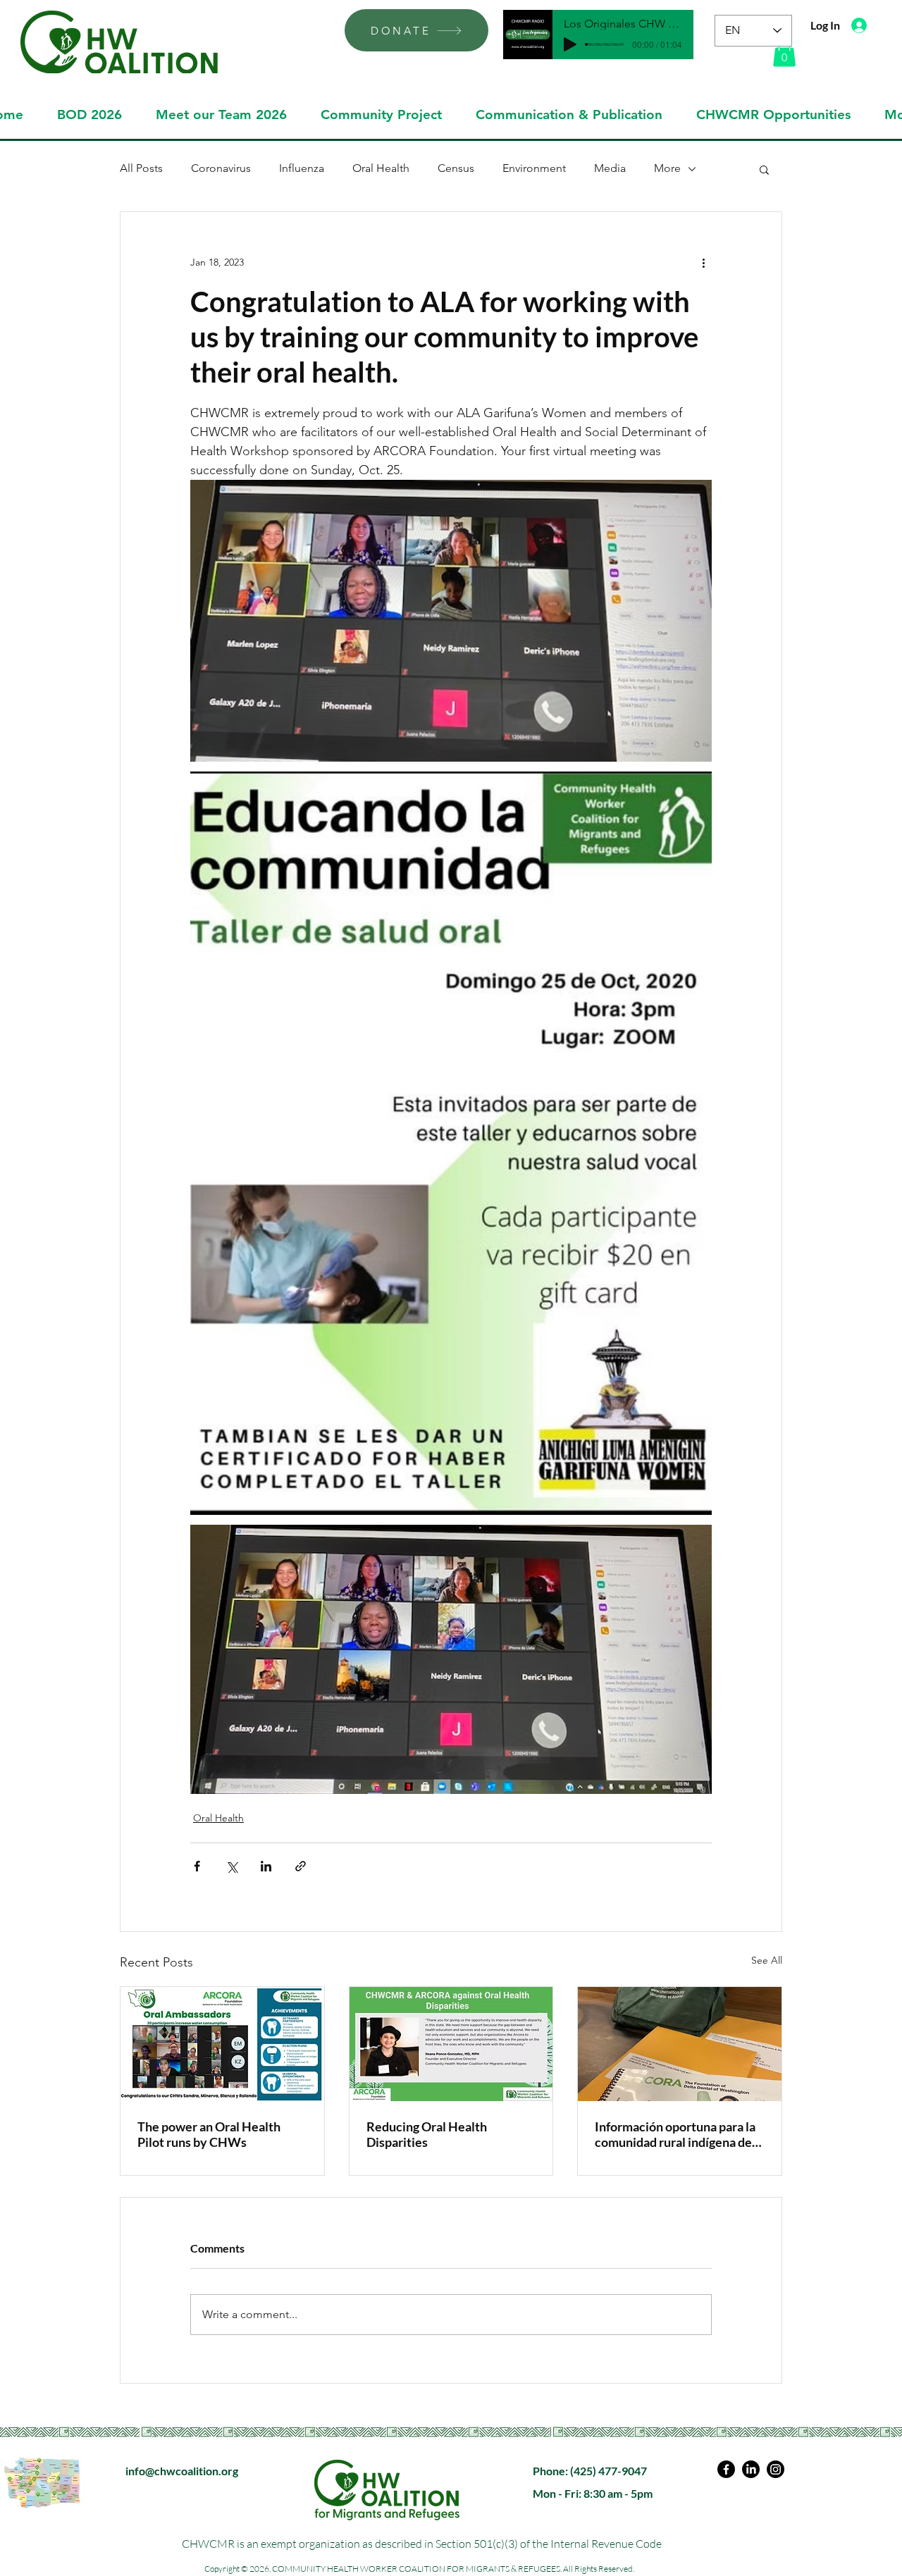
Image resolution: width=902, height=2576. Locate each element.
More (667, 168)
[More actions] (703, 263)
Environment (534, 168)
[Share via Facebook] (197, 1866)
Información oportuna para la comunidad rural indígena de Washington (675, 2134)
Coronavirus (221, 168)
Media (610, 168)
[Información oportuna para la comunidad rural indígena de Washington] (680, 2044)
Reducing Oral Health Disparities (427, 2134)
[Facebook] (726, 2469)
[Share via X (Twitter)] (231, 1866)
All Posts (141, 168)
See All (767, 1960)
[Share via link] (301, 1866)
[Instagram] (776, 2469)
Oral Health (381, 168)
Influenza (302, 168)
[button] (784, 52)
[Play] (570, 44)
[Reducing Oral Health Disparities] (451, 2044)
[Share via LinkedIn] (266, 1866)
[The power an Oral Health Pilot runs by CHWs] (222, 2044)
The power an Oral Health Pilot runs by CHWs (209, 2134)
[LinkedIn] (751, 2469)
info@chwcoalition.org (182, 2471)
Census (456, 168)
